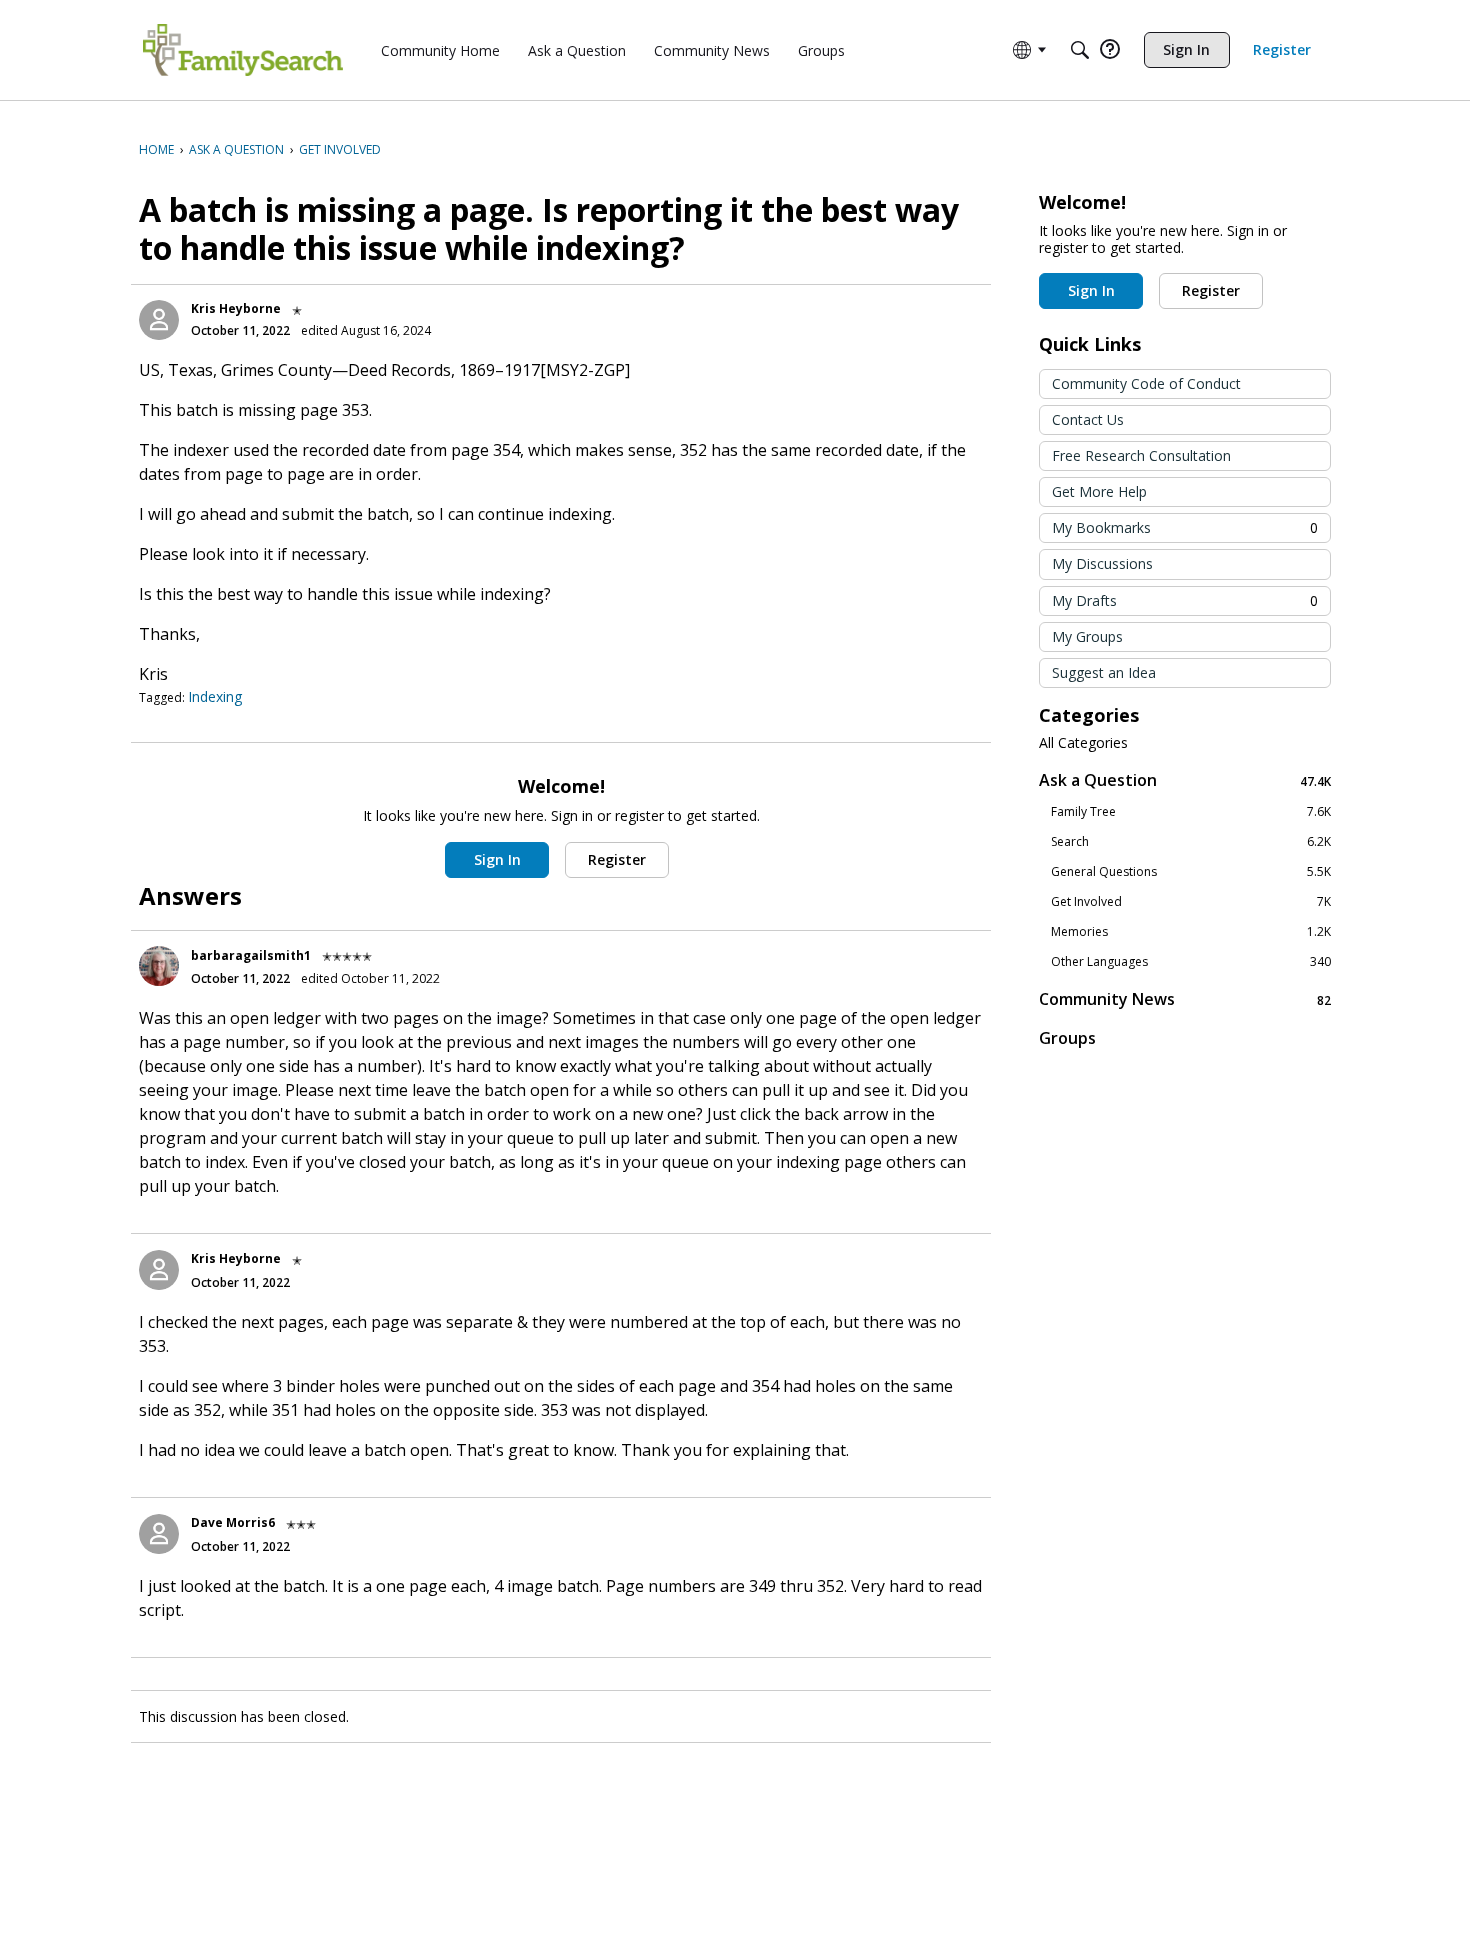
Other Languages (1191, 962)
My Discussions (1102, 563)
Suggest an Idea (1104, 672)
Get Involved (1191, 902)
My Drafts (1185, 600)
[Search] (1080, 50)
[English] (243, 50)
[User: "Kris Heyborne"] (159, 320)
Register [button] (617, 859)
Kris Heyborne (236, 308)
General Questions (1191, 872)
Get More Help (1099, 491)
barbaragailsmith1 (251, 955)
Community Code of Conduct (1146, 383)
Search (1191, 842)
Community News (1185, 999)
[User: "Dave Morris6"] (159, 1534)
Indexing (215, 696)
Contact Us (1088, 419)
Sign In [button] (497, 859)
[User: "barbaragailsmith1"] (159, 966)
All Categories (1083, 743)
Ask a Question (1185, 780)
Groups (1067, 1038)
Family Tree (1191, 812)
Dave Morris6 (233, 1522)
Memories (1191, 932)
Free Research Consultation (1141, 455)
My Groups (1087, 636)
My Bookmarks (1185, 527)
